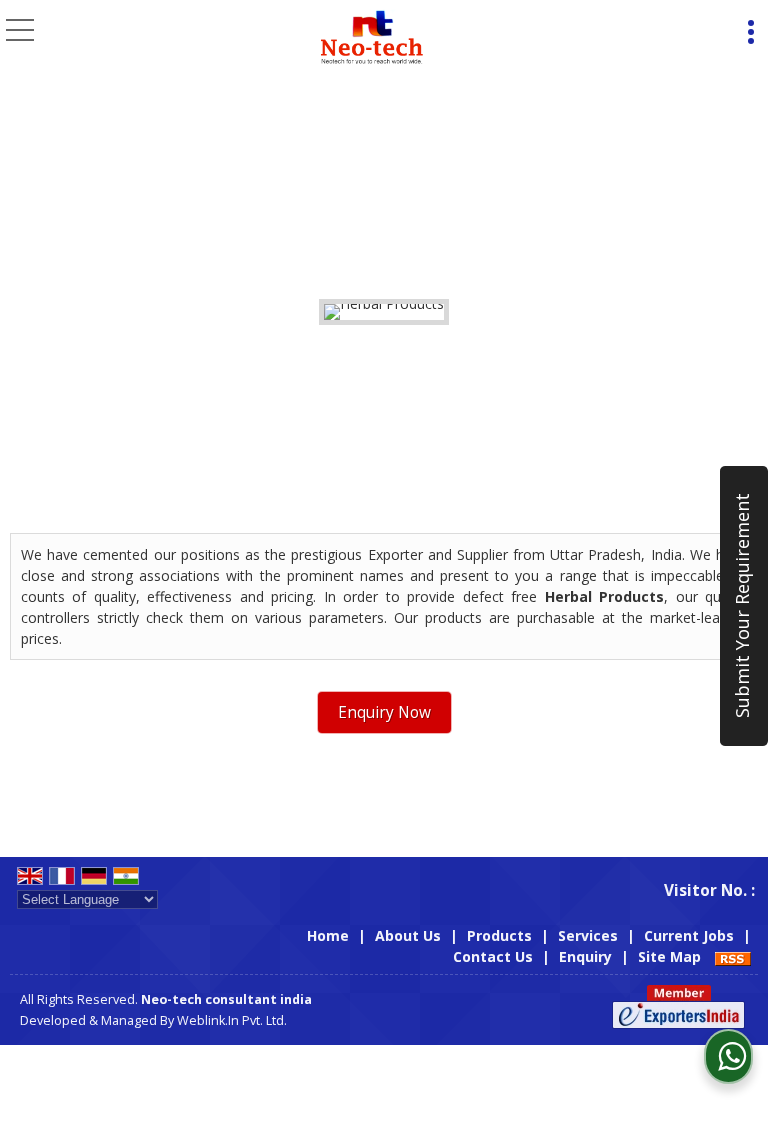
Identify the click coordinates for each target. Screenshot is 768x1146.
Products (499, 935)
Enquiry (585, 956)
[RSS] (733, 956)
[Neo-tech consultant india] (371, 35)
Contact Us (493, 956)
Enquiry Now (384, 712)
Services (588, 935)
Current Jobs (689, 935)
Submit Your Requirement (742, 606)
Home (328, 935)
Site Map (669, 956)
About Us (408, 935)
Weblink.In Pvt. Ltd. (232, 1020)
